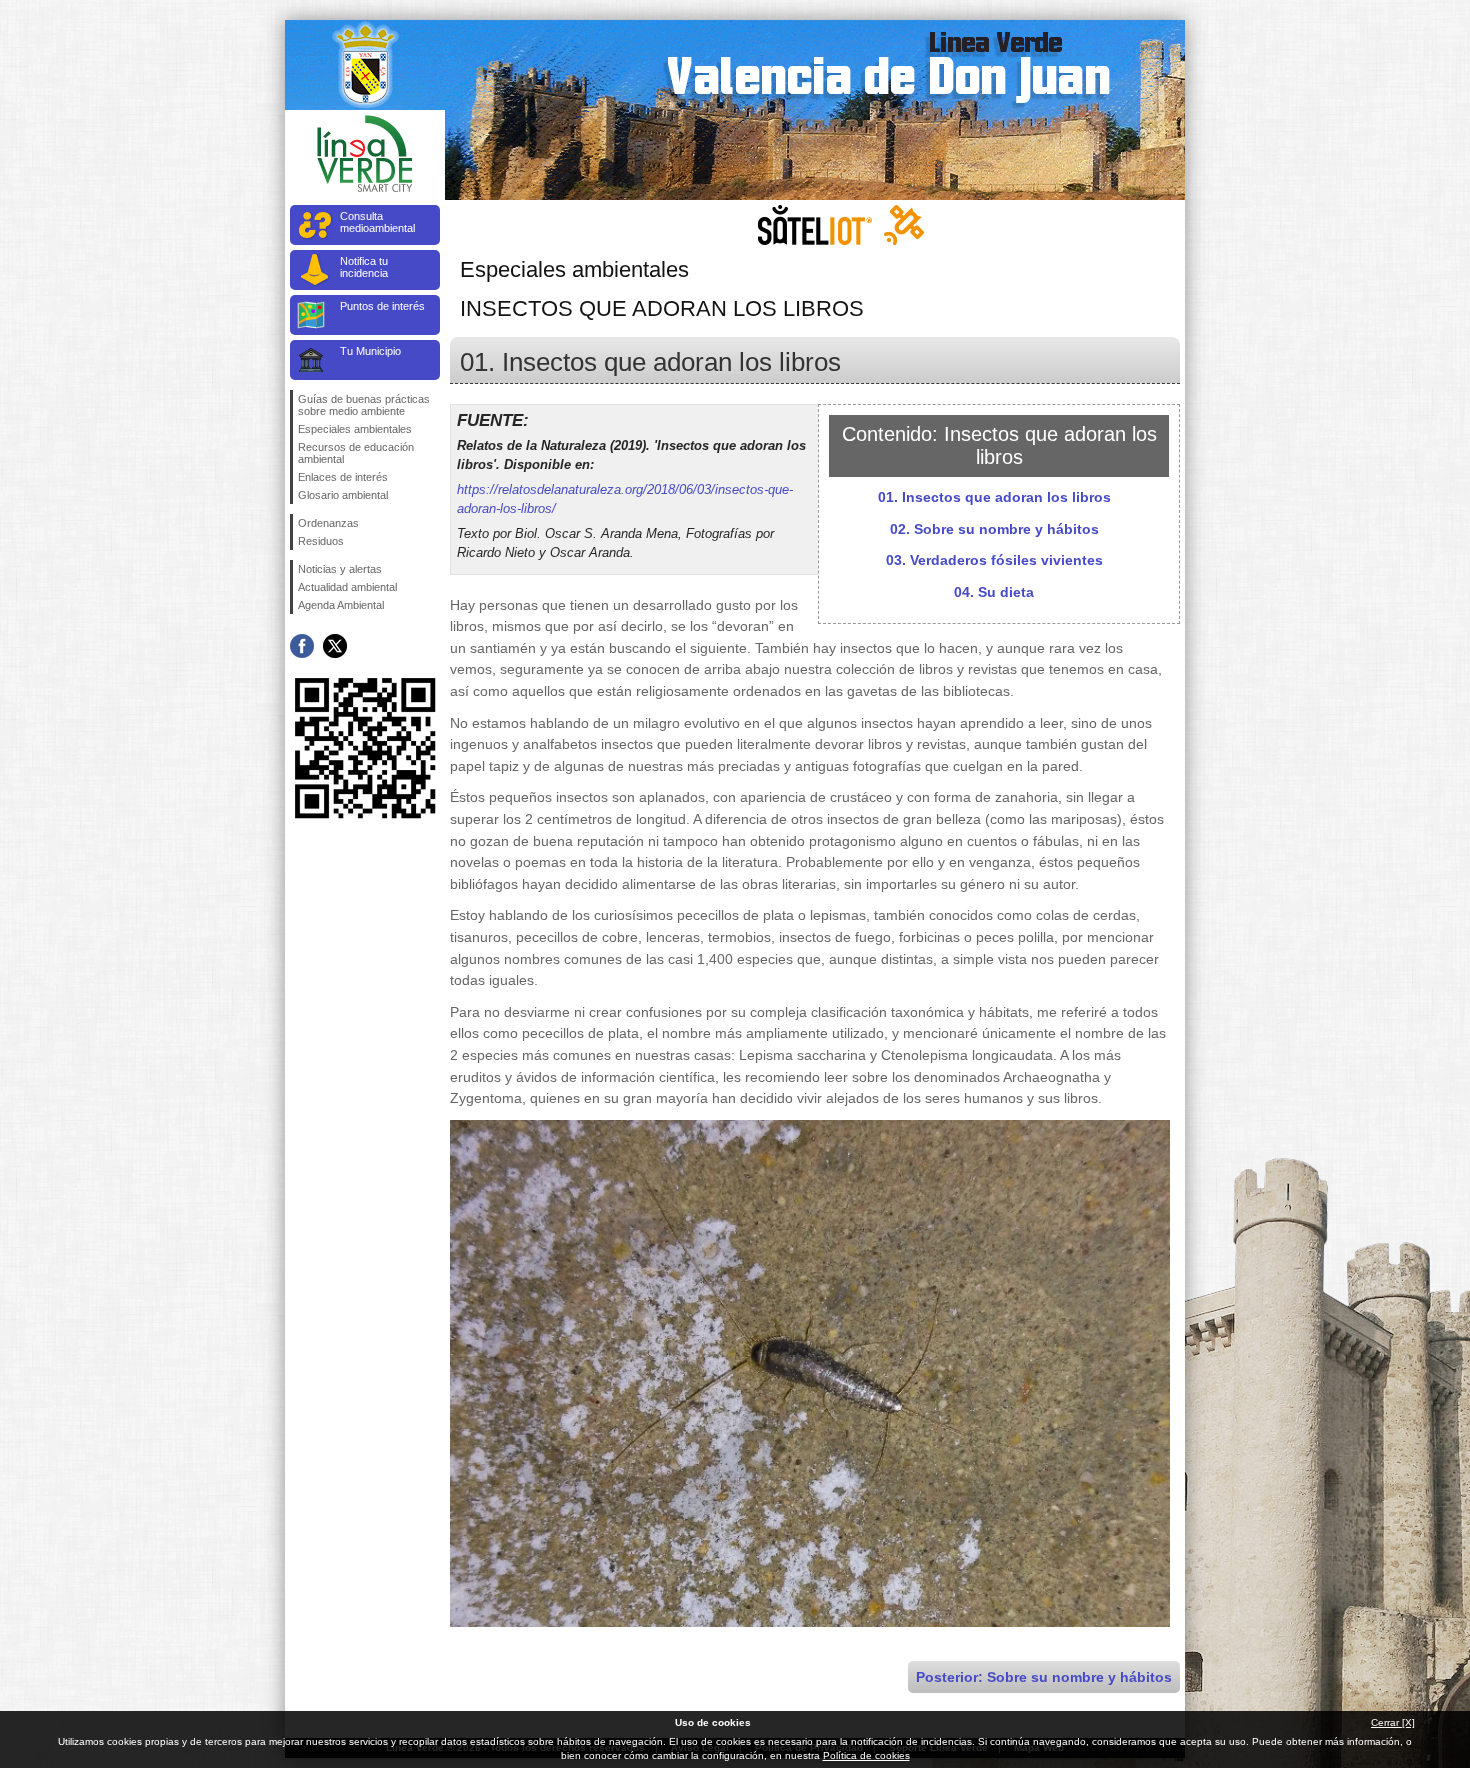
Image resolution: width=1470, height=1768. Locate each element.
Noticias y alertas (340, 569)
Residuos (321, 541)
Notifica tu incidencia (364, 267)
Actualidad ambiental (347, 587)
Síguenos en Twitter (335, 646)
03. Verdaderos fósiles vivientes (994, 560)
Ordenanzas (328, 523)
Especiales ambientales (355, 429)
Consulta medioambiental (377, 222)
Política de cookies (866, 1755)
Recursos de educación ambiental (356, 453)
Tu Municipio (370, 351)
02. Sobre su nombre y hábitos (994, 529)
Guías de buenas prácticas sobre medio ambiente (364, 405)
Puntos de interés (382, 306)
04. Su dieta (994, 592)
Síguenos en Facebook (302, 646)
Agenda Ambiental (341, 605)
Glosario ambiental (343, 495)
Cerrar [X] (1393, 1722)
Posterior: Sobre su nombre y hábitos (1044, 1677)
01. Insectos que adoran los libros (994, 497)
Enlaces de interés (343, 477)
